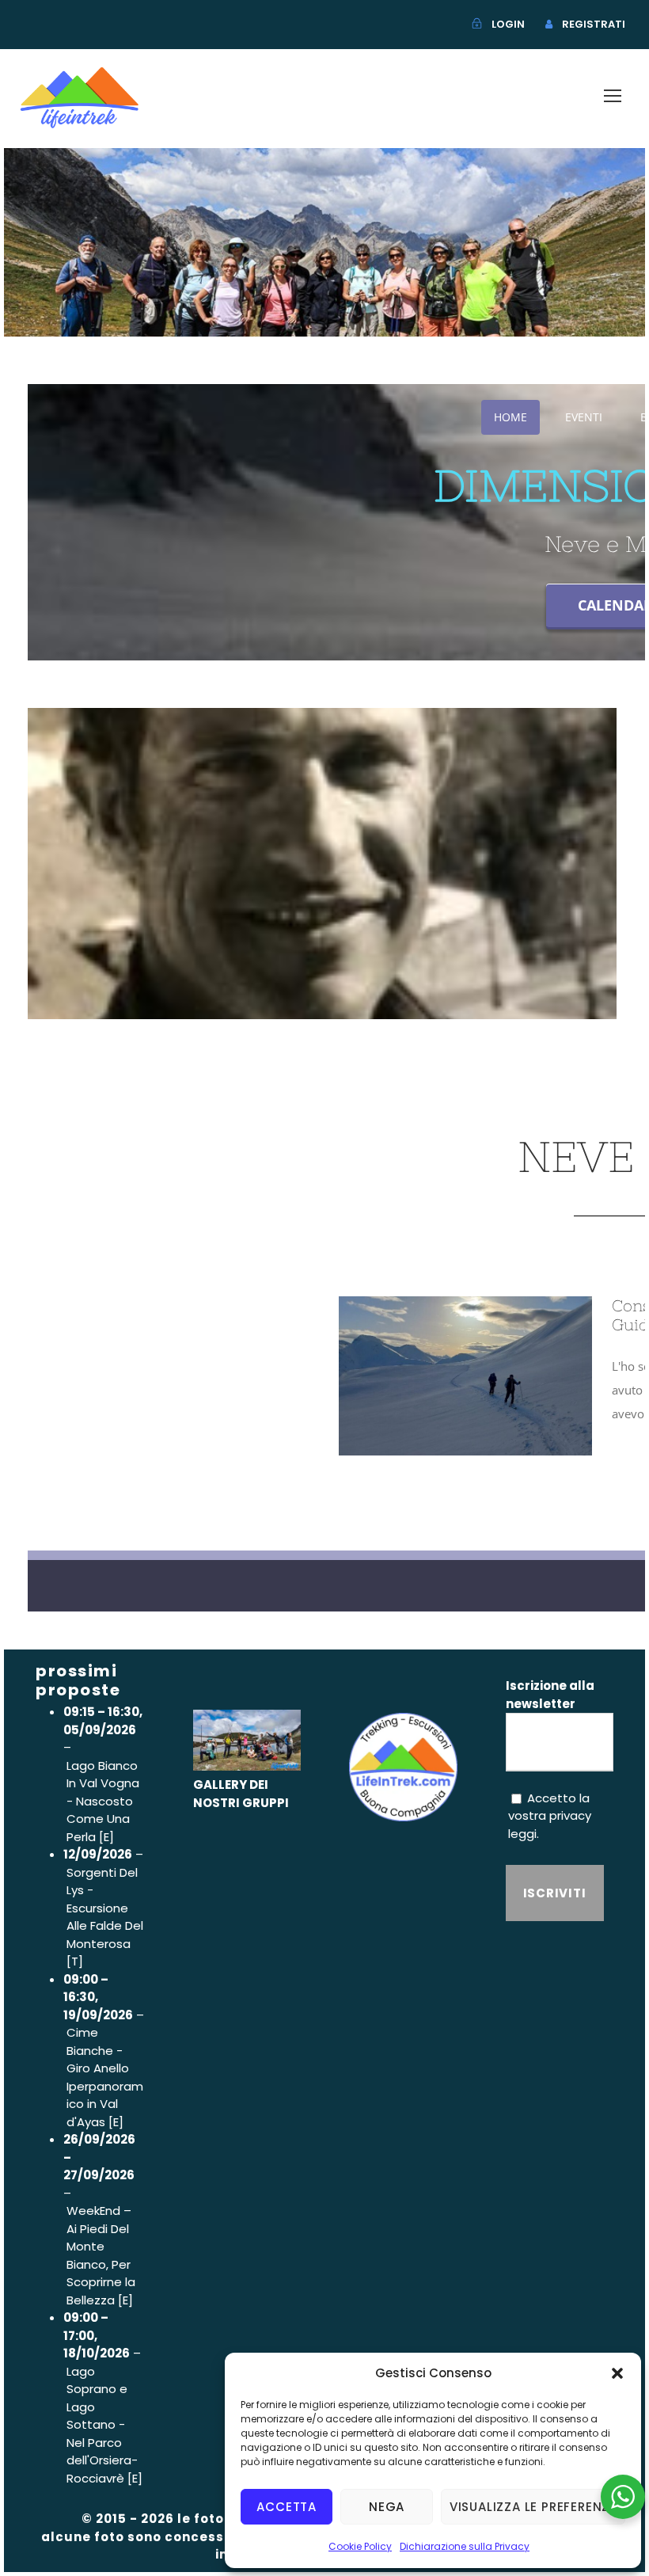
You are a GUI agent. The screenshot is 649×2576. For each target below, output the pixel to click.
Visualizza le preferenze (533, 2507)
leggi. (524, 1834)
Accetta (287, 2507)
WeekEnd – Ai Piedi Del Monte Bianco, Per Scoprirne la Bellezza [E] (101, 2255)
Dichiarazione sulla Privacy (465, 2546)
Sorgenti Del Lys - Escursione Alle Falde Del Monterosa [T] (105, 1917)
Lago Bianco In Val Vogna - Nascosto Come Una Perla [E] (103, 1801)
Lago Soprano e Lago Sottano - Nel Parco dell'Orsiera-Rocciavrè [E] (104, 2425)
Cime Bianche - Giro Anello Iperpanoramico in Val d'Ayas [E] (105, 2077)
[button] (617, 2373)
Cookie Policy (360, 2546)
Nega (387, 2507)
